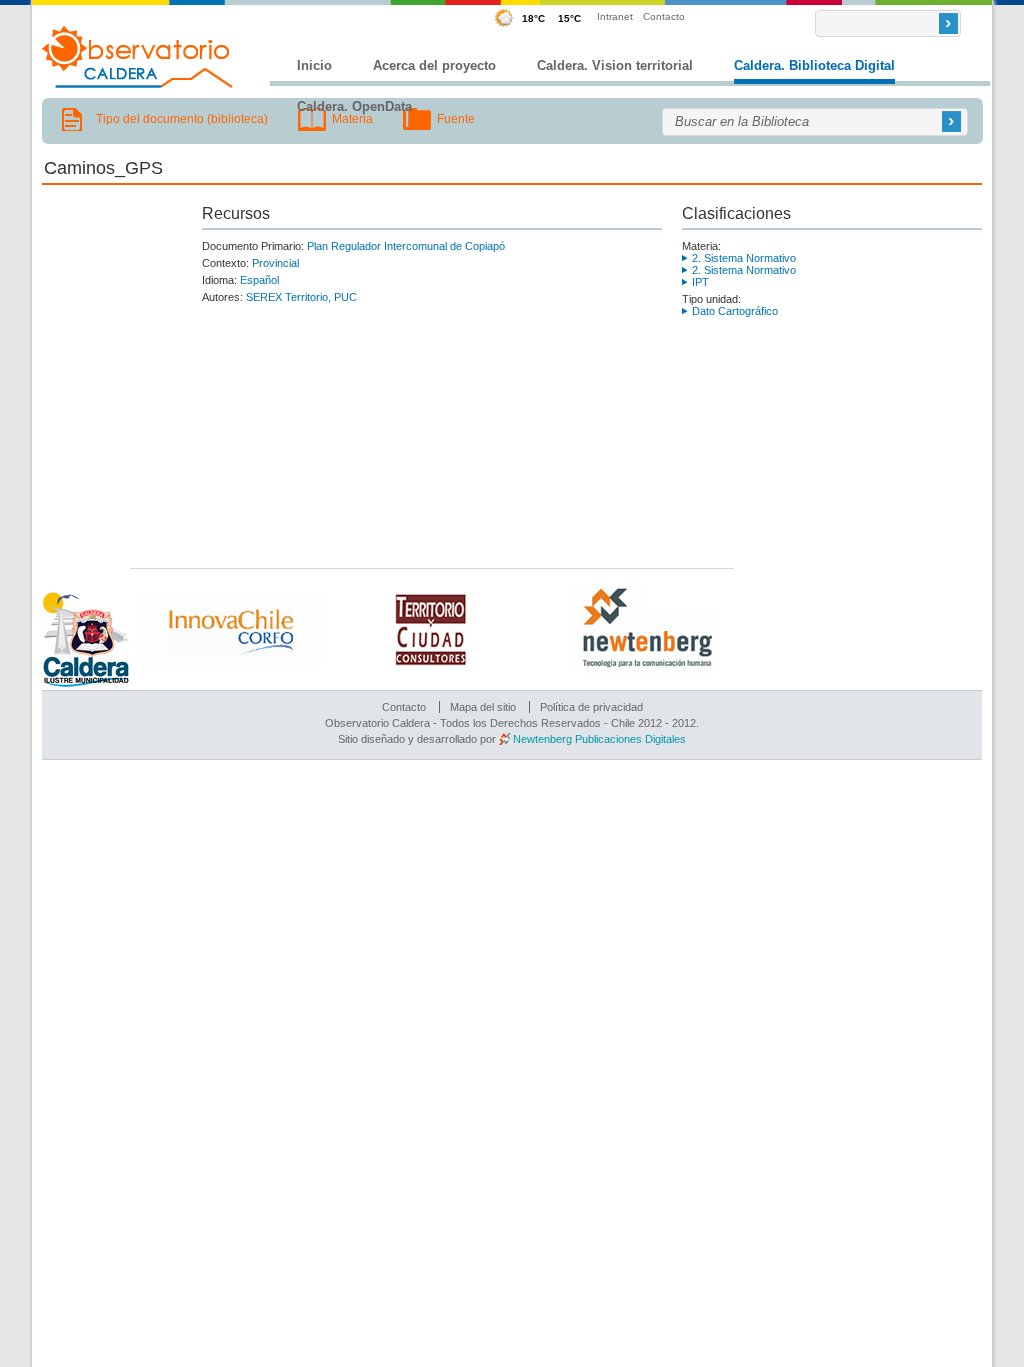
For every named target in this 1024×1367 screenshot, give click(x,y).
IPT (700, 282)
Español (259, 280)
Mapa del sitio (483, 707)
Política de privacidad (591, 707)
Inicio (314, 65)
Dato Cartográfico (735, 311)
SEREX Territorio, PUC (301, 297)
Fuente (456, 119)
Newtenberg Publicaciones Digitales (599, 739)
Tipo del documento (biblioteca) (182, 119)
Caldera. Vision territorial (615, 65)
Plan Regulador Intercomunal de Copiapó (406, 246)
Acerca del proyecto (434, 65)
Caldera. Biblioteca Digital (814, 65)
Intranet (615, 16)
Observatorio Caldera (138, 57)
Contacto (664, 16)
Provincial (275, 263)
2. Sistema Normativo (744, 258)
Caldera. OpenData (354, 106)
